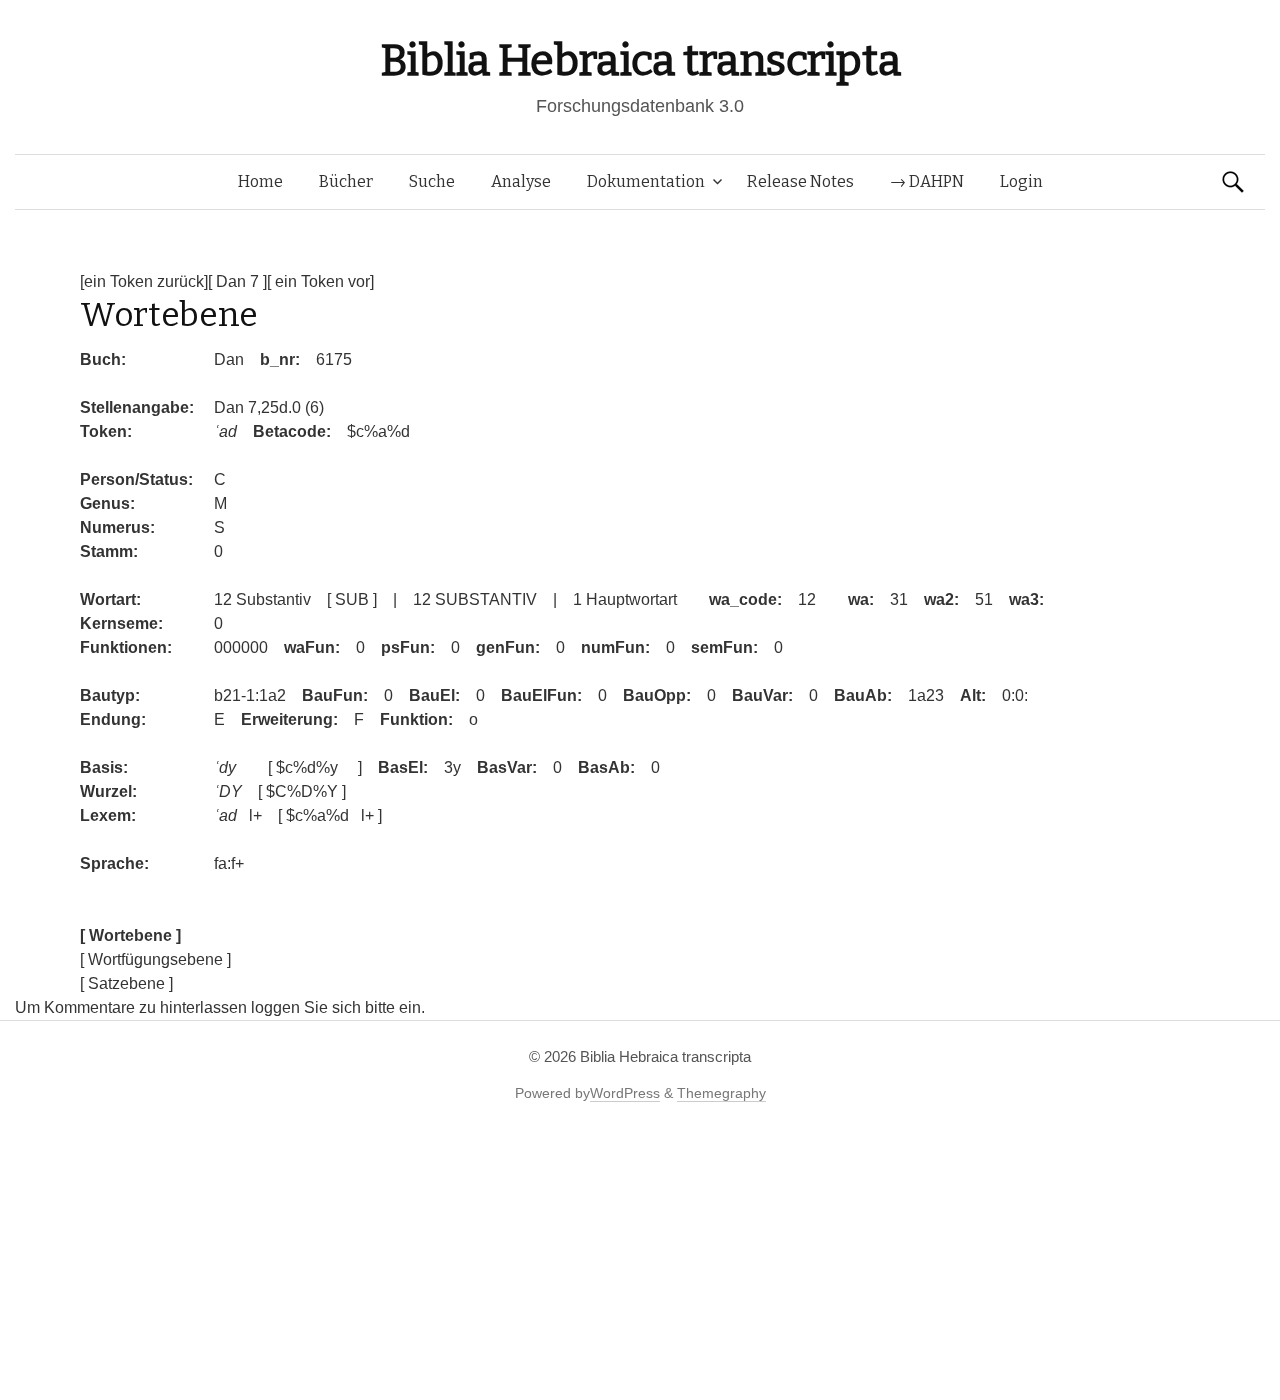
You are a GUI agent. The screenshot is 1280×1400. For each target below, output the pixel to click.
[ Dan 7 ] (237, 281)
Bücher (346, 181)
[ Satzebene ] (126, 983)
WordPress (625, 1093)
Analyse (521, 181)
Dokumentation (646, 181)
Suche (432, 181)
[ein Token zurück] (144, 281)
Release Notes (800, 181)
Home (260, 181)
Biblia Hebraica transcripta (640, 60)
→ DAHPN (927, 181)
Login (1021, 181)
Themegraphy (721, 1093)
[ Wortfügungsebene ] (155, 959)
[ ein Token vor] (320, 281)
